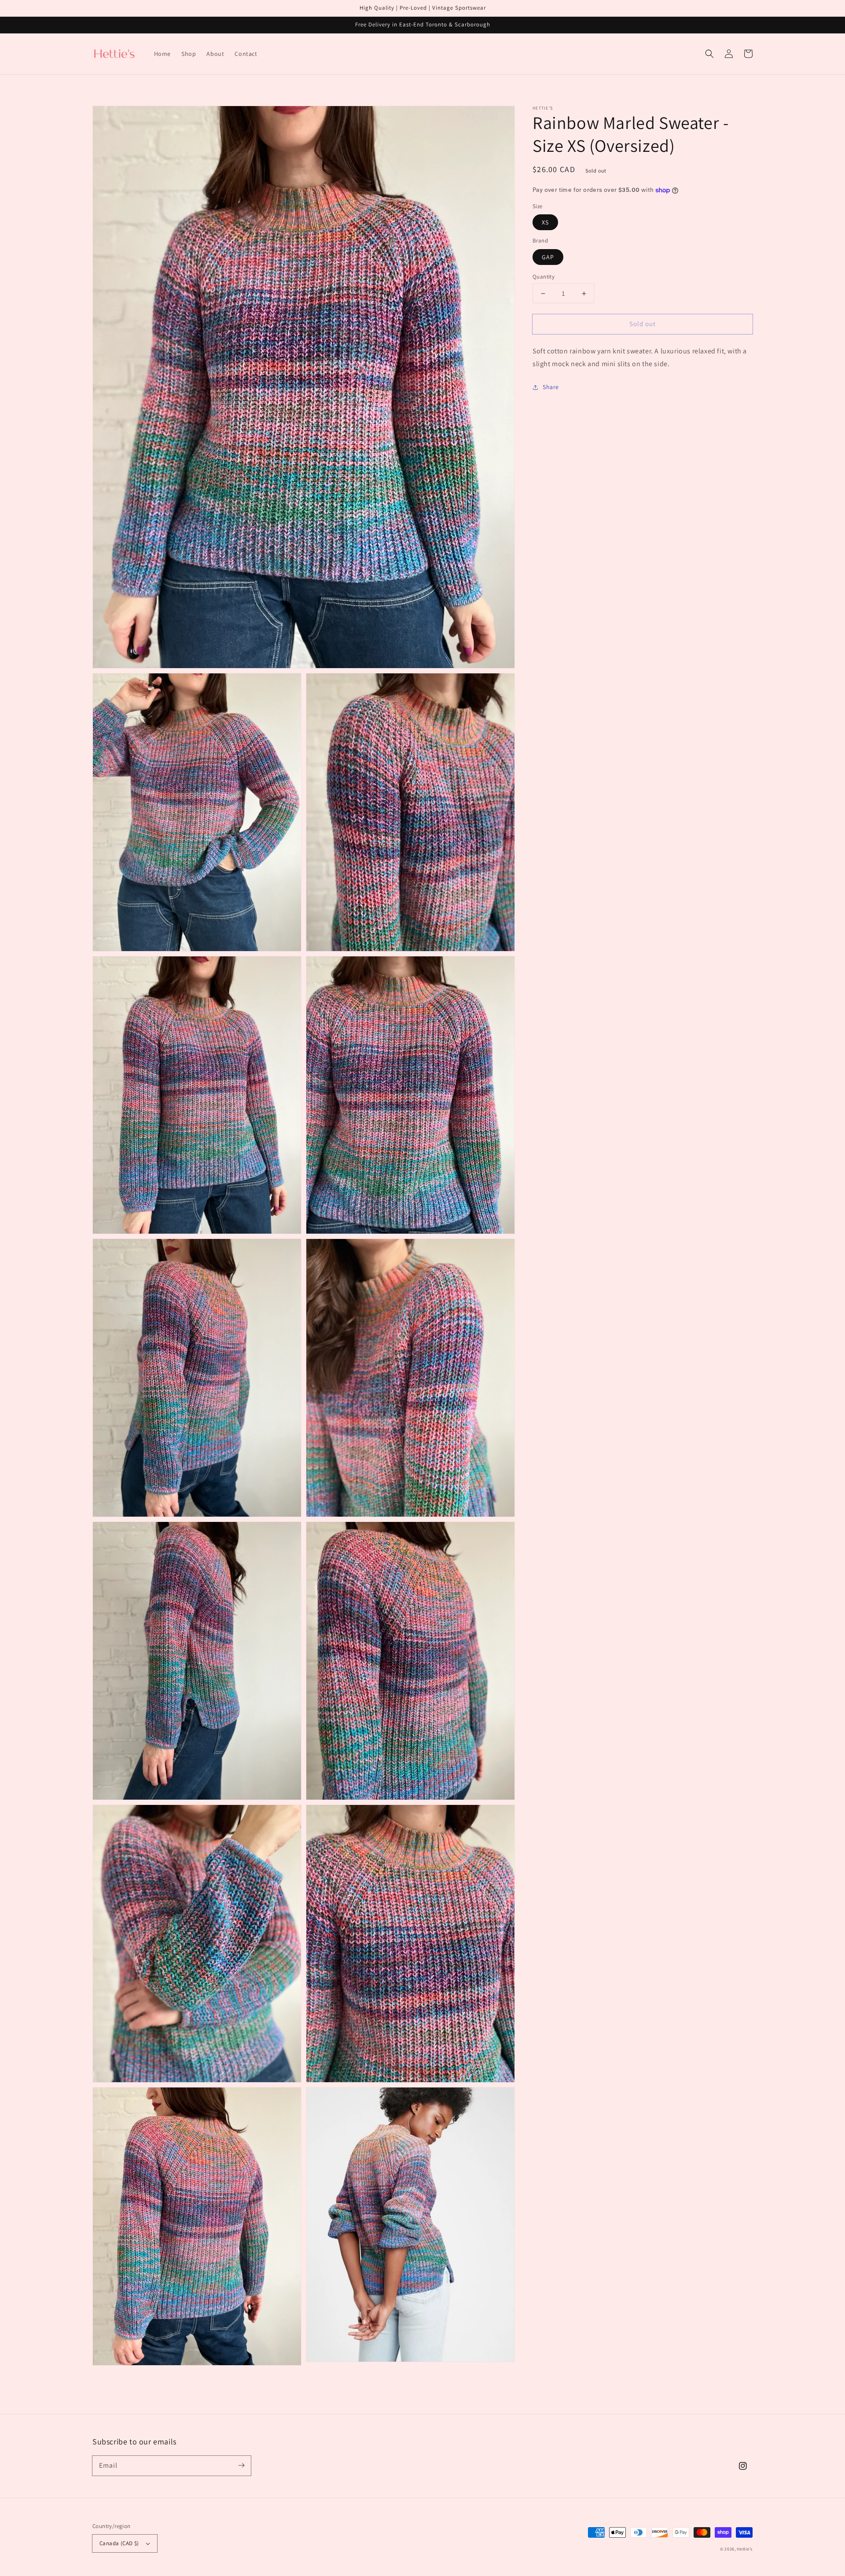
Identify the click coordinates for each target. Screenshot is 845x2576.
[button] (709, 54)
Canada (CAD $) (119, 2543)
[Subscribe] (241, 2466)
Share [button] (551, 387)
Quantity (544, 277)
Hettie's (745, 2549)
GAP (548, 257)
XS (545, 222)
